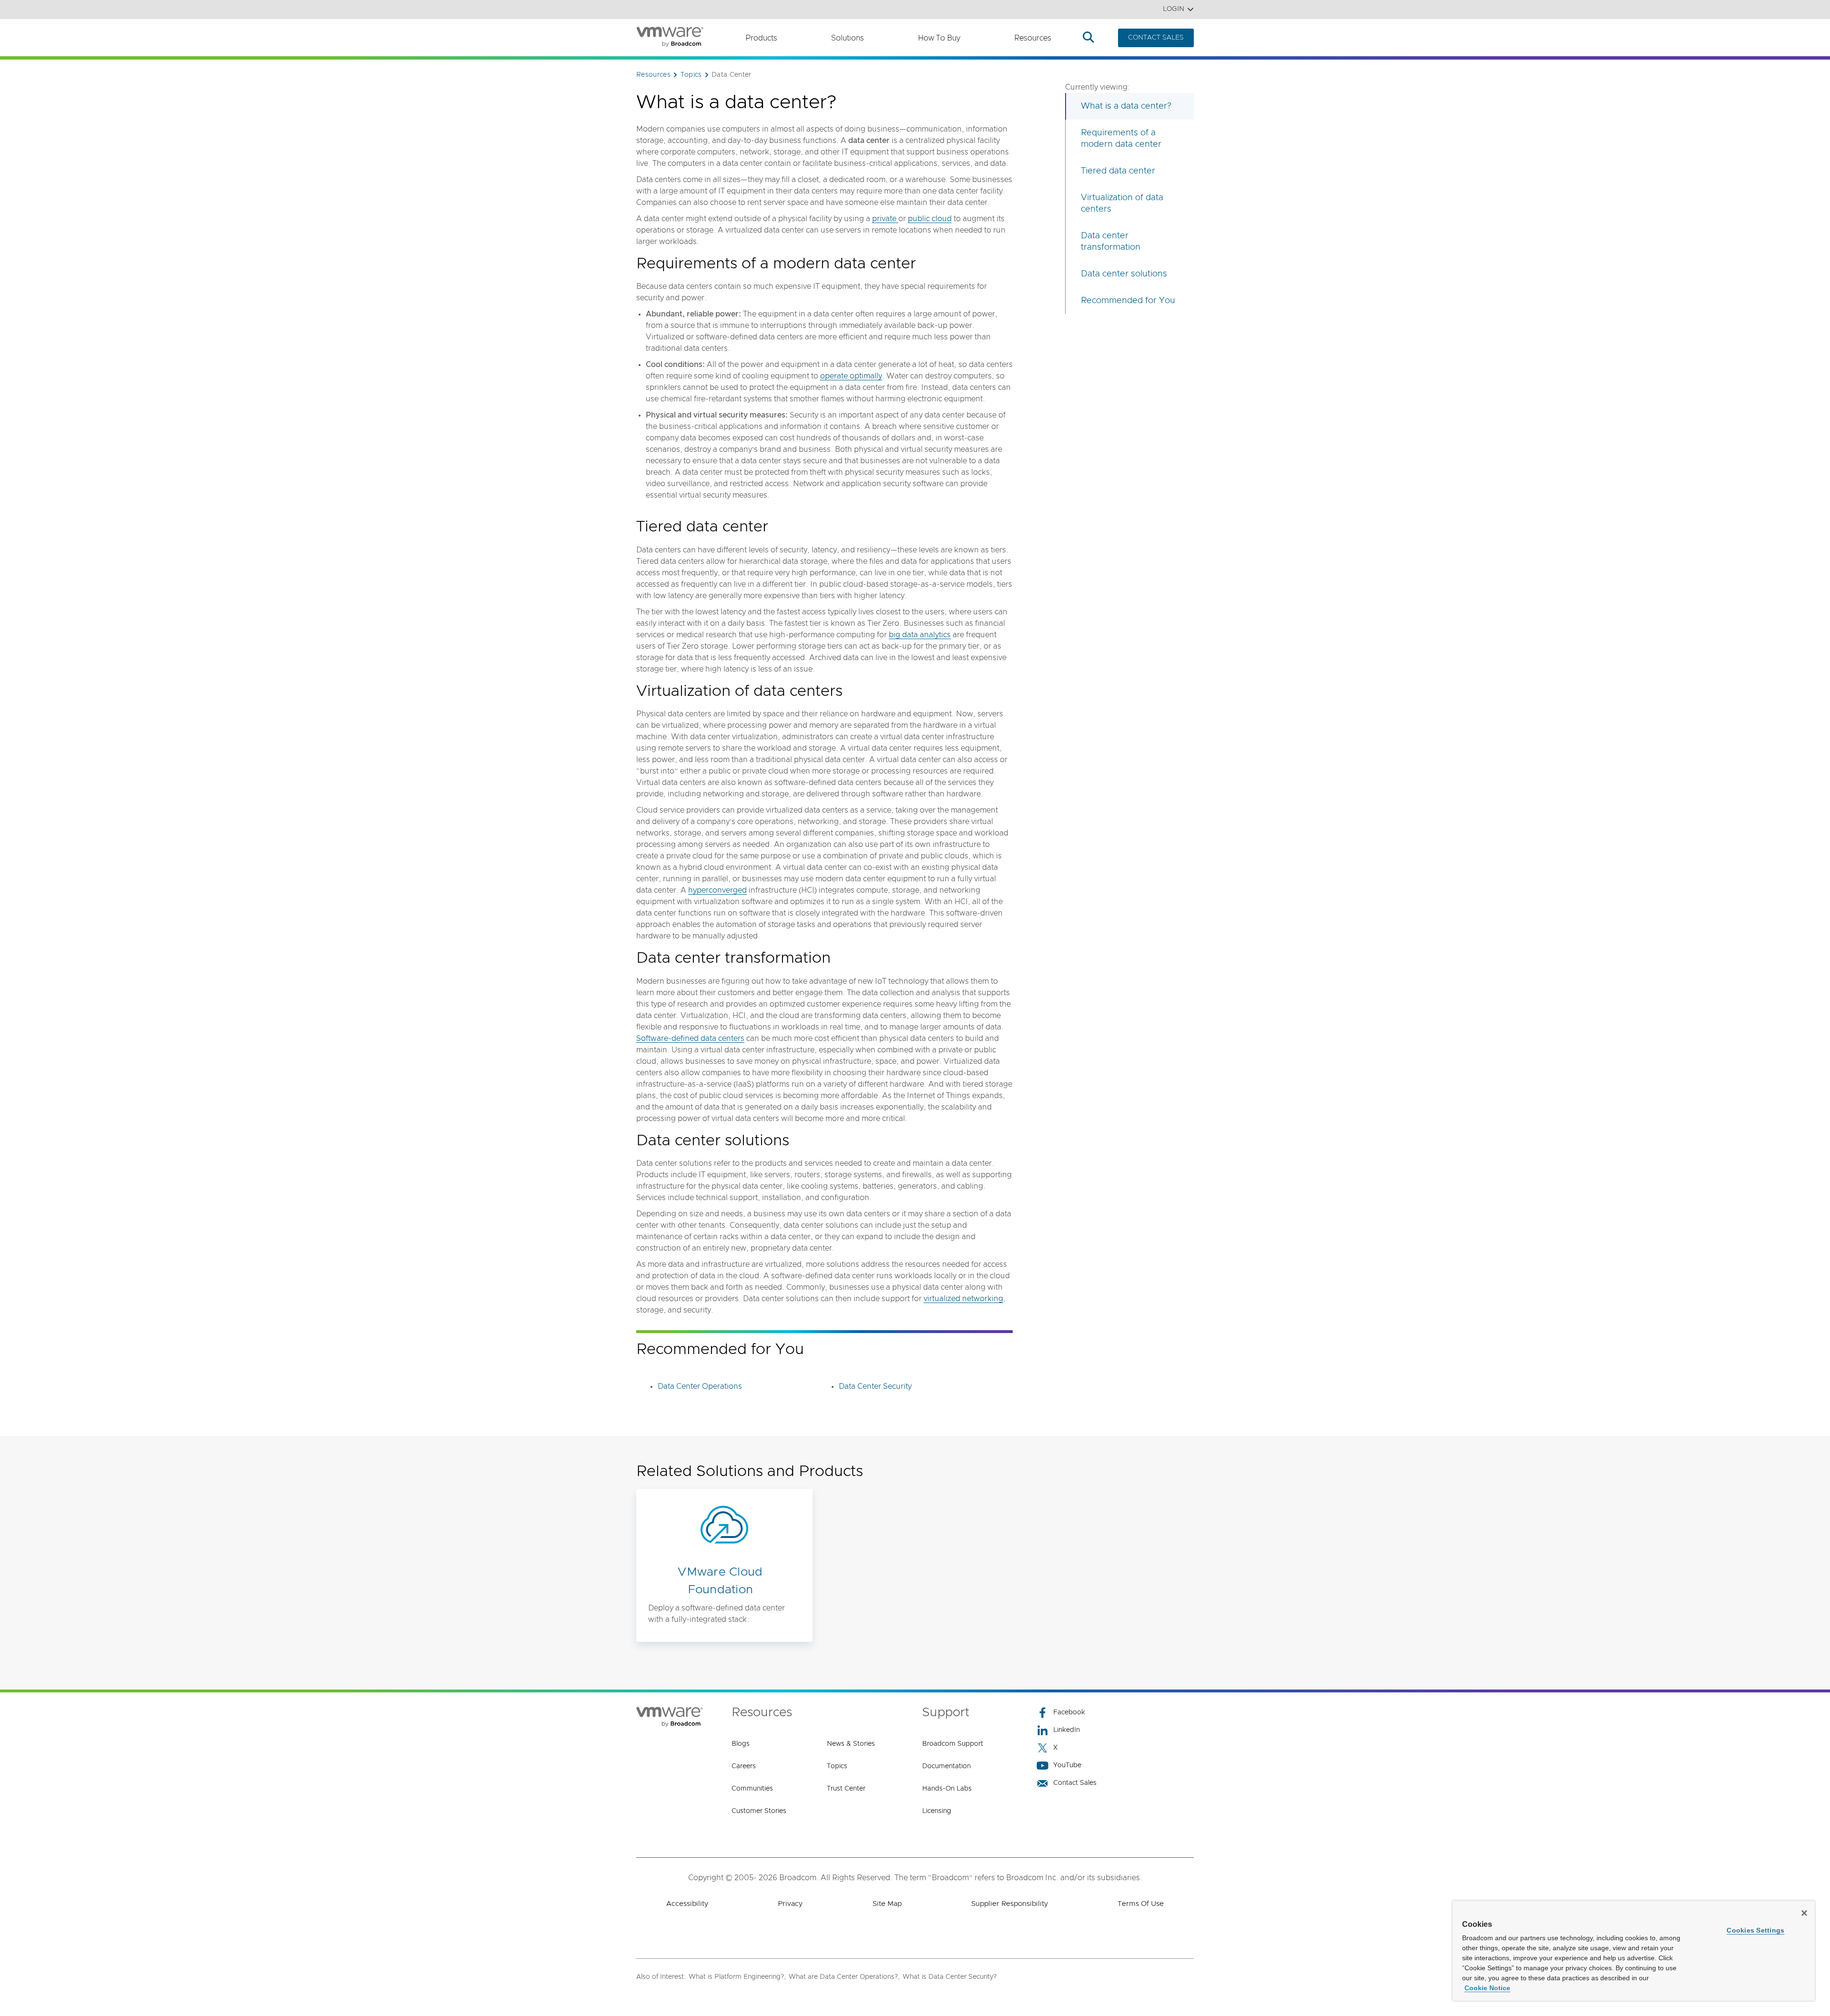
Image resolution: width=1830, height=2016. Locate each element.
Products (761, 38)
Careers (744, 1766)
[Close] (1804, 1913)
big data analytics (920, 635)
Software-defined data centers (690, 1039)
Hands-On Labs (947, 1789)
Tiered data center (1118, 171)
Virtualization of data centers (1122, 204)
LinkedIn (1067, 1730)
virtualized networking (963, 1299)
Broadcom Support (953, 1744)
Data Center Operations (700, 1386)
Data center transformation (1111, 242)
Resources (1033, 38)
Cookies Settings (1755, 1930)
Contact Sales (1075, 1783)
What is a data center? (1126, 106)
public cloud (930, 219)
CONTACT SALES (1156, 38)
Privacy (790, 1904)
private (885, 219)
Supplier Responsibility (1010, 1904)
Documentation (946, 1766)
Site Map (887, 1904)
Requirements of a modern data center (1121, 139)
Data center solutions (1124, 274)
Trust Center (846, 1789)
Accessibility (687, 1904)
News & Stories (851, 1744)
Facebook (1069, 1712)
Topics (837, 1766)
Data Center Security (875, 1386)
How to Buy (939, 38)
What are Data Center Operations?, (844, 1977)
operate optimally (851, 376)
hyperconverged (717, 890)
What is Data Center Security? (950, 1977)
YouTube (1067, 1765)
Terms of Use (1141, 1904)
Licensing (937, 1811)
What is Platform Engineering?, (737, 1977)
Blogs (741, 1744)
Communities (752, 1789)
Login (1174, 9)
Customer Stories (759, 1811)
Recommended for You (1128, 301)
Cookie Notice (1487, 1988)
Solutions (848, 38)
